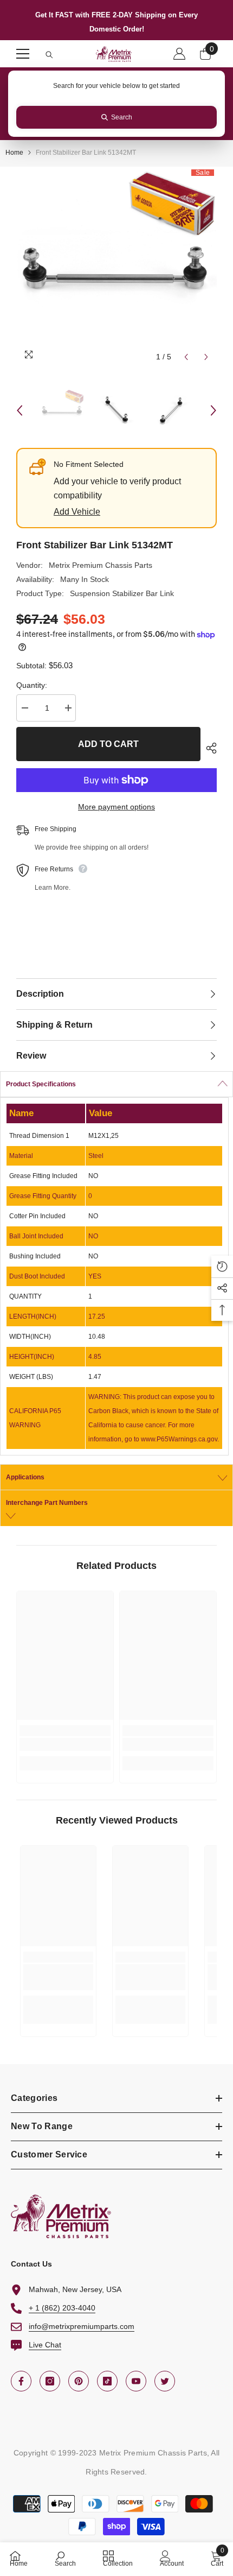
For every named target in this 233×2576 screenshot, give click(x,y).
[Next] (206, 357)
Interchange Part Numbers (47, 1503)
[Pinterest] (79, 2381)
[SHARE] (209, 748)
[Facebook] (21, 2381)
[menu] (23, 54)
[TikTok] (107, 2381)
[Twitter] (165, 2381)
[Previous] (186, 357)
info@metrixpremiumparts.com (82, 2326)
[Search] (49, 55)
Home (14, 153)
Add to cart (108, 744)
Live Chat (45, 2345)
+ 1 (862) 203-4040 (62, 2308)
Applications (25, 1477)
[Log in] (179, 54)
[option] (116, 267)
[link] (65, 1744)
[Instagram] (50, 2381)
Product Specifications (41, 1084)
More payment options (116, 807)
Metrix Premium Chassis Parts (101, 565)
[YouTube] (136, 2381)
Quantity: (32, 685)
